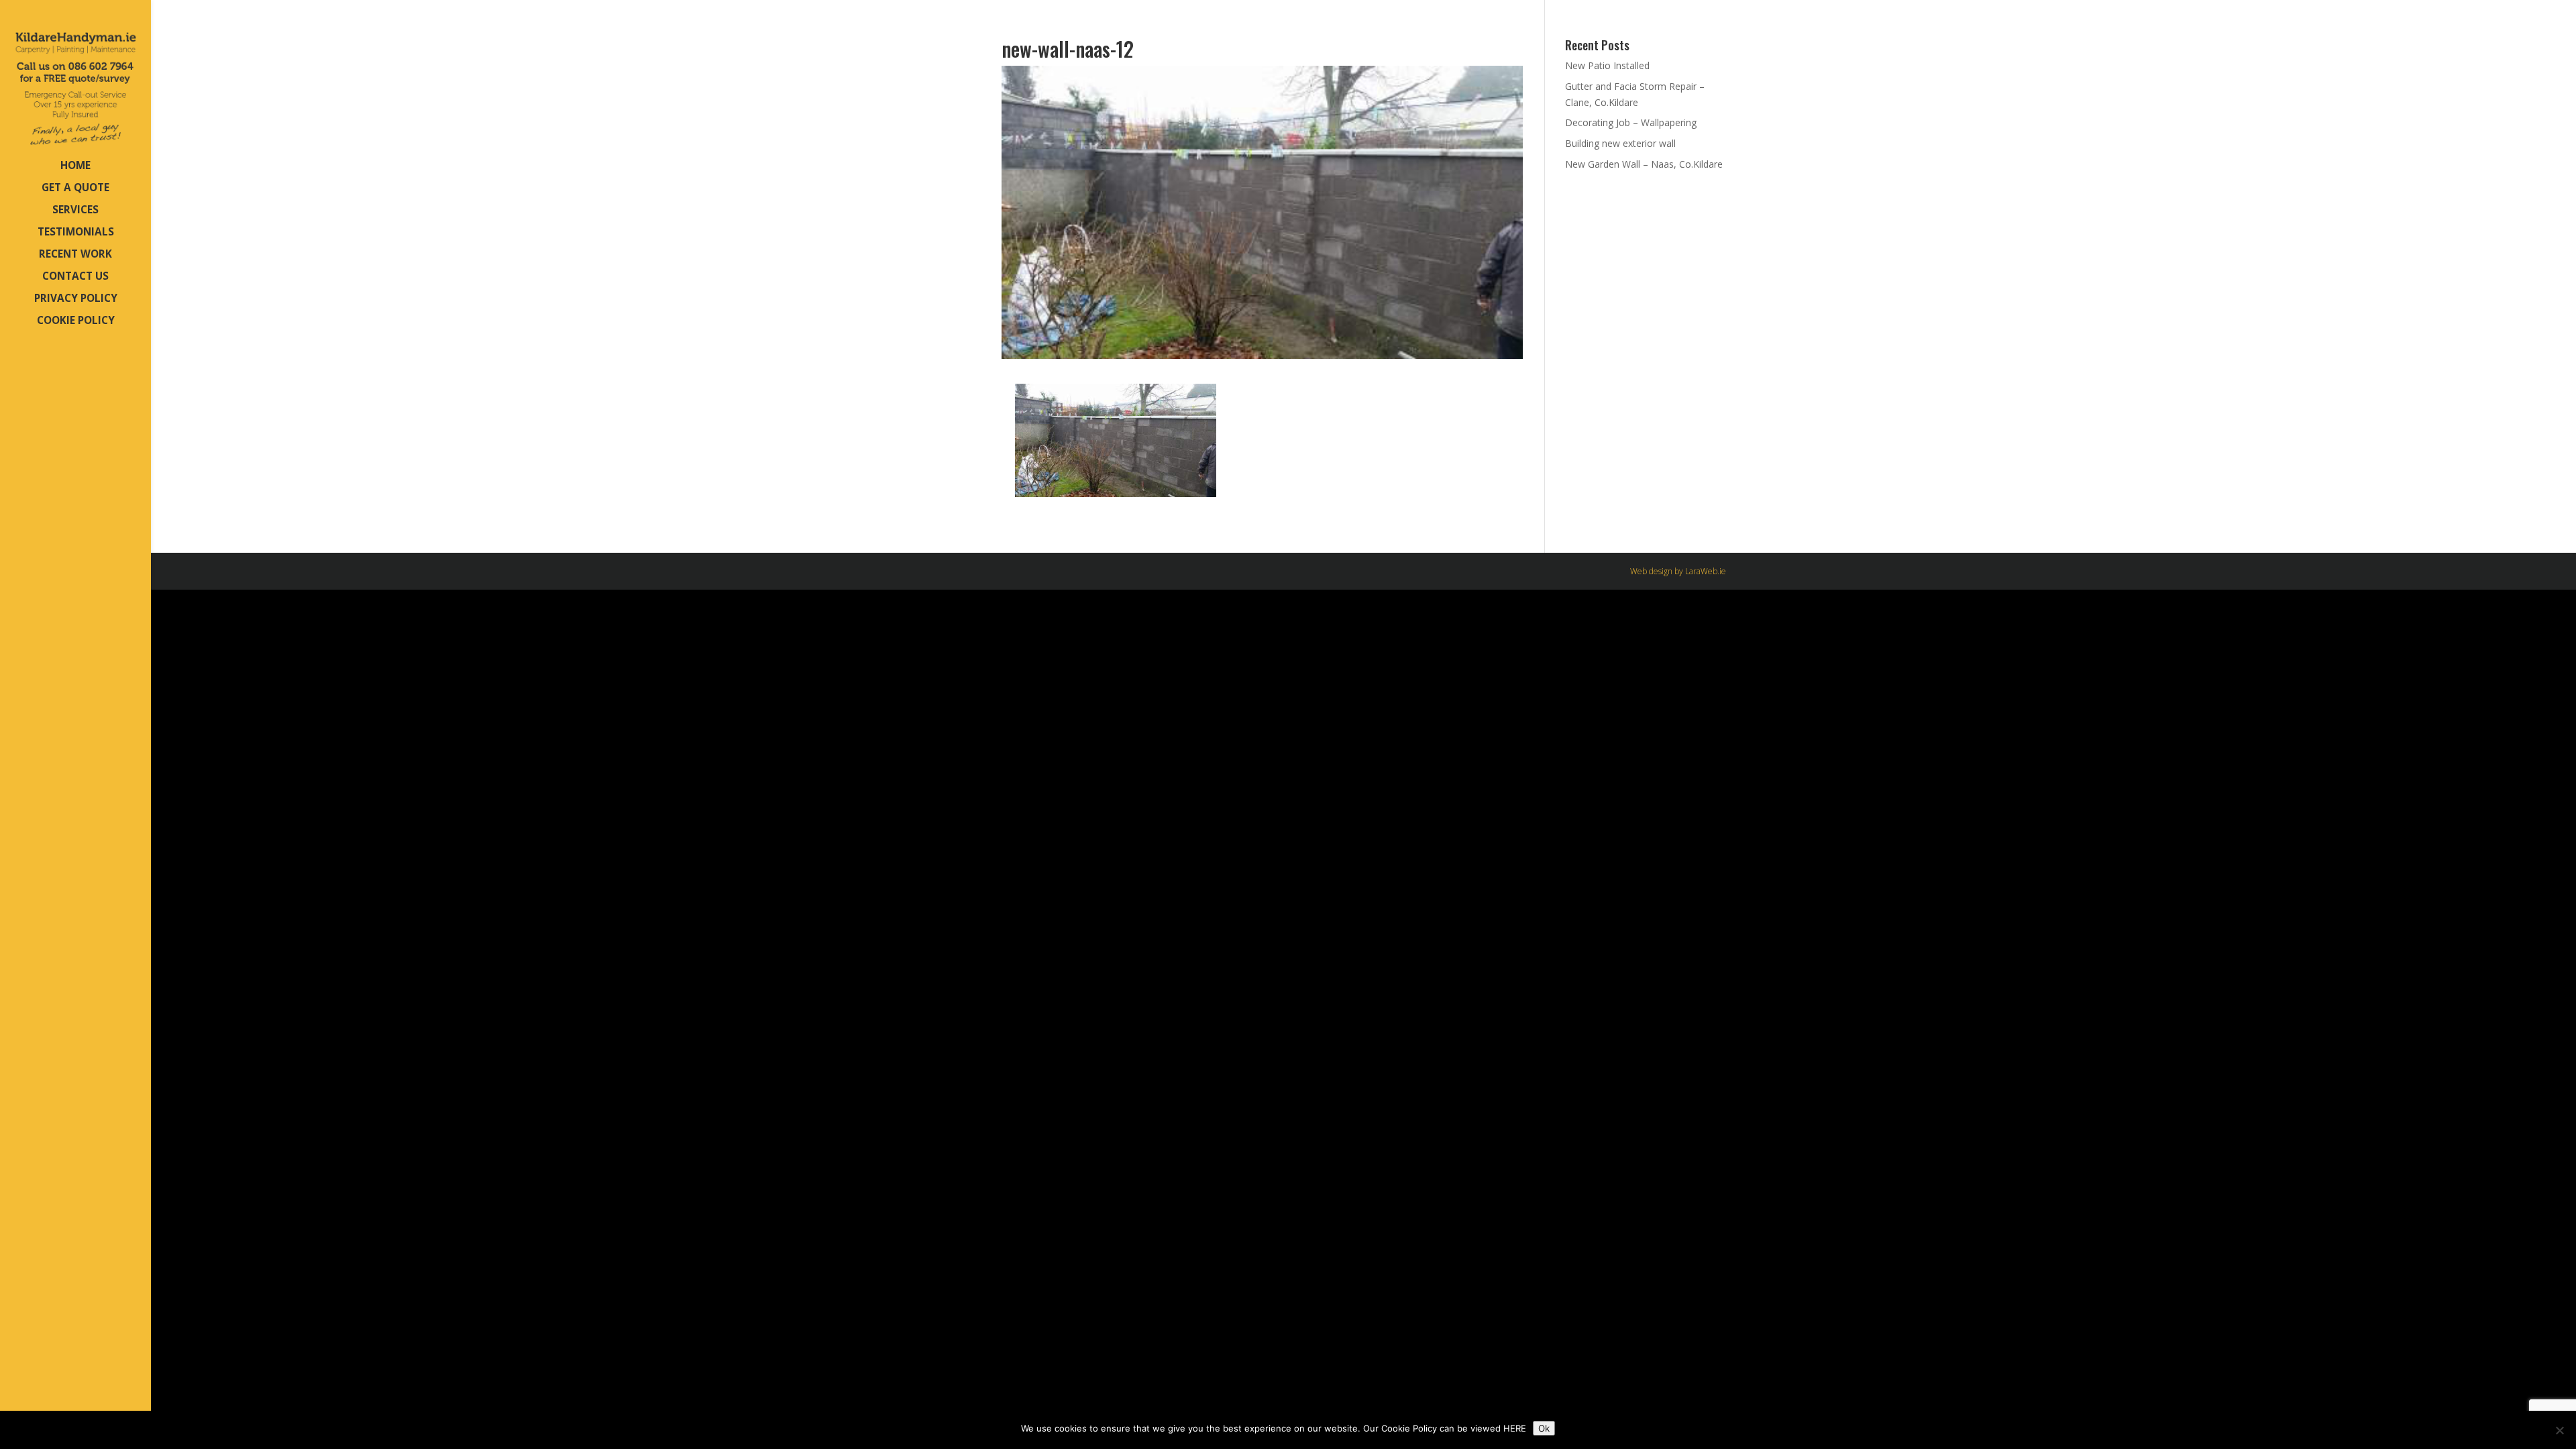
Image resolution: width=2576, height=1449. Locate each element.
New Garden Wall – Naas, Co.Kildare (1644, 164)
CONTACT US (75, 277)
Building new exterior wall (1620, 143)
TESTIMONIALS (76, 233)
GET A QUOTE (75, 189)
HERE (1515, 1428)
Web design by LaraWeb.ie (1678, 571)
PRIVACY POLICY (76, 300)
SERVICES (75, 211)
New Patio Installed (1607, 65)
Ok (1544, 1428)
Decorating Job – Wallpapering (1631, 122)
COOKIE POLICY (76, 322)
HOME (75, 167)
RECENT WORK (75, 255)
